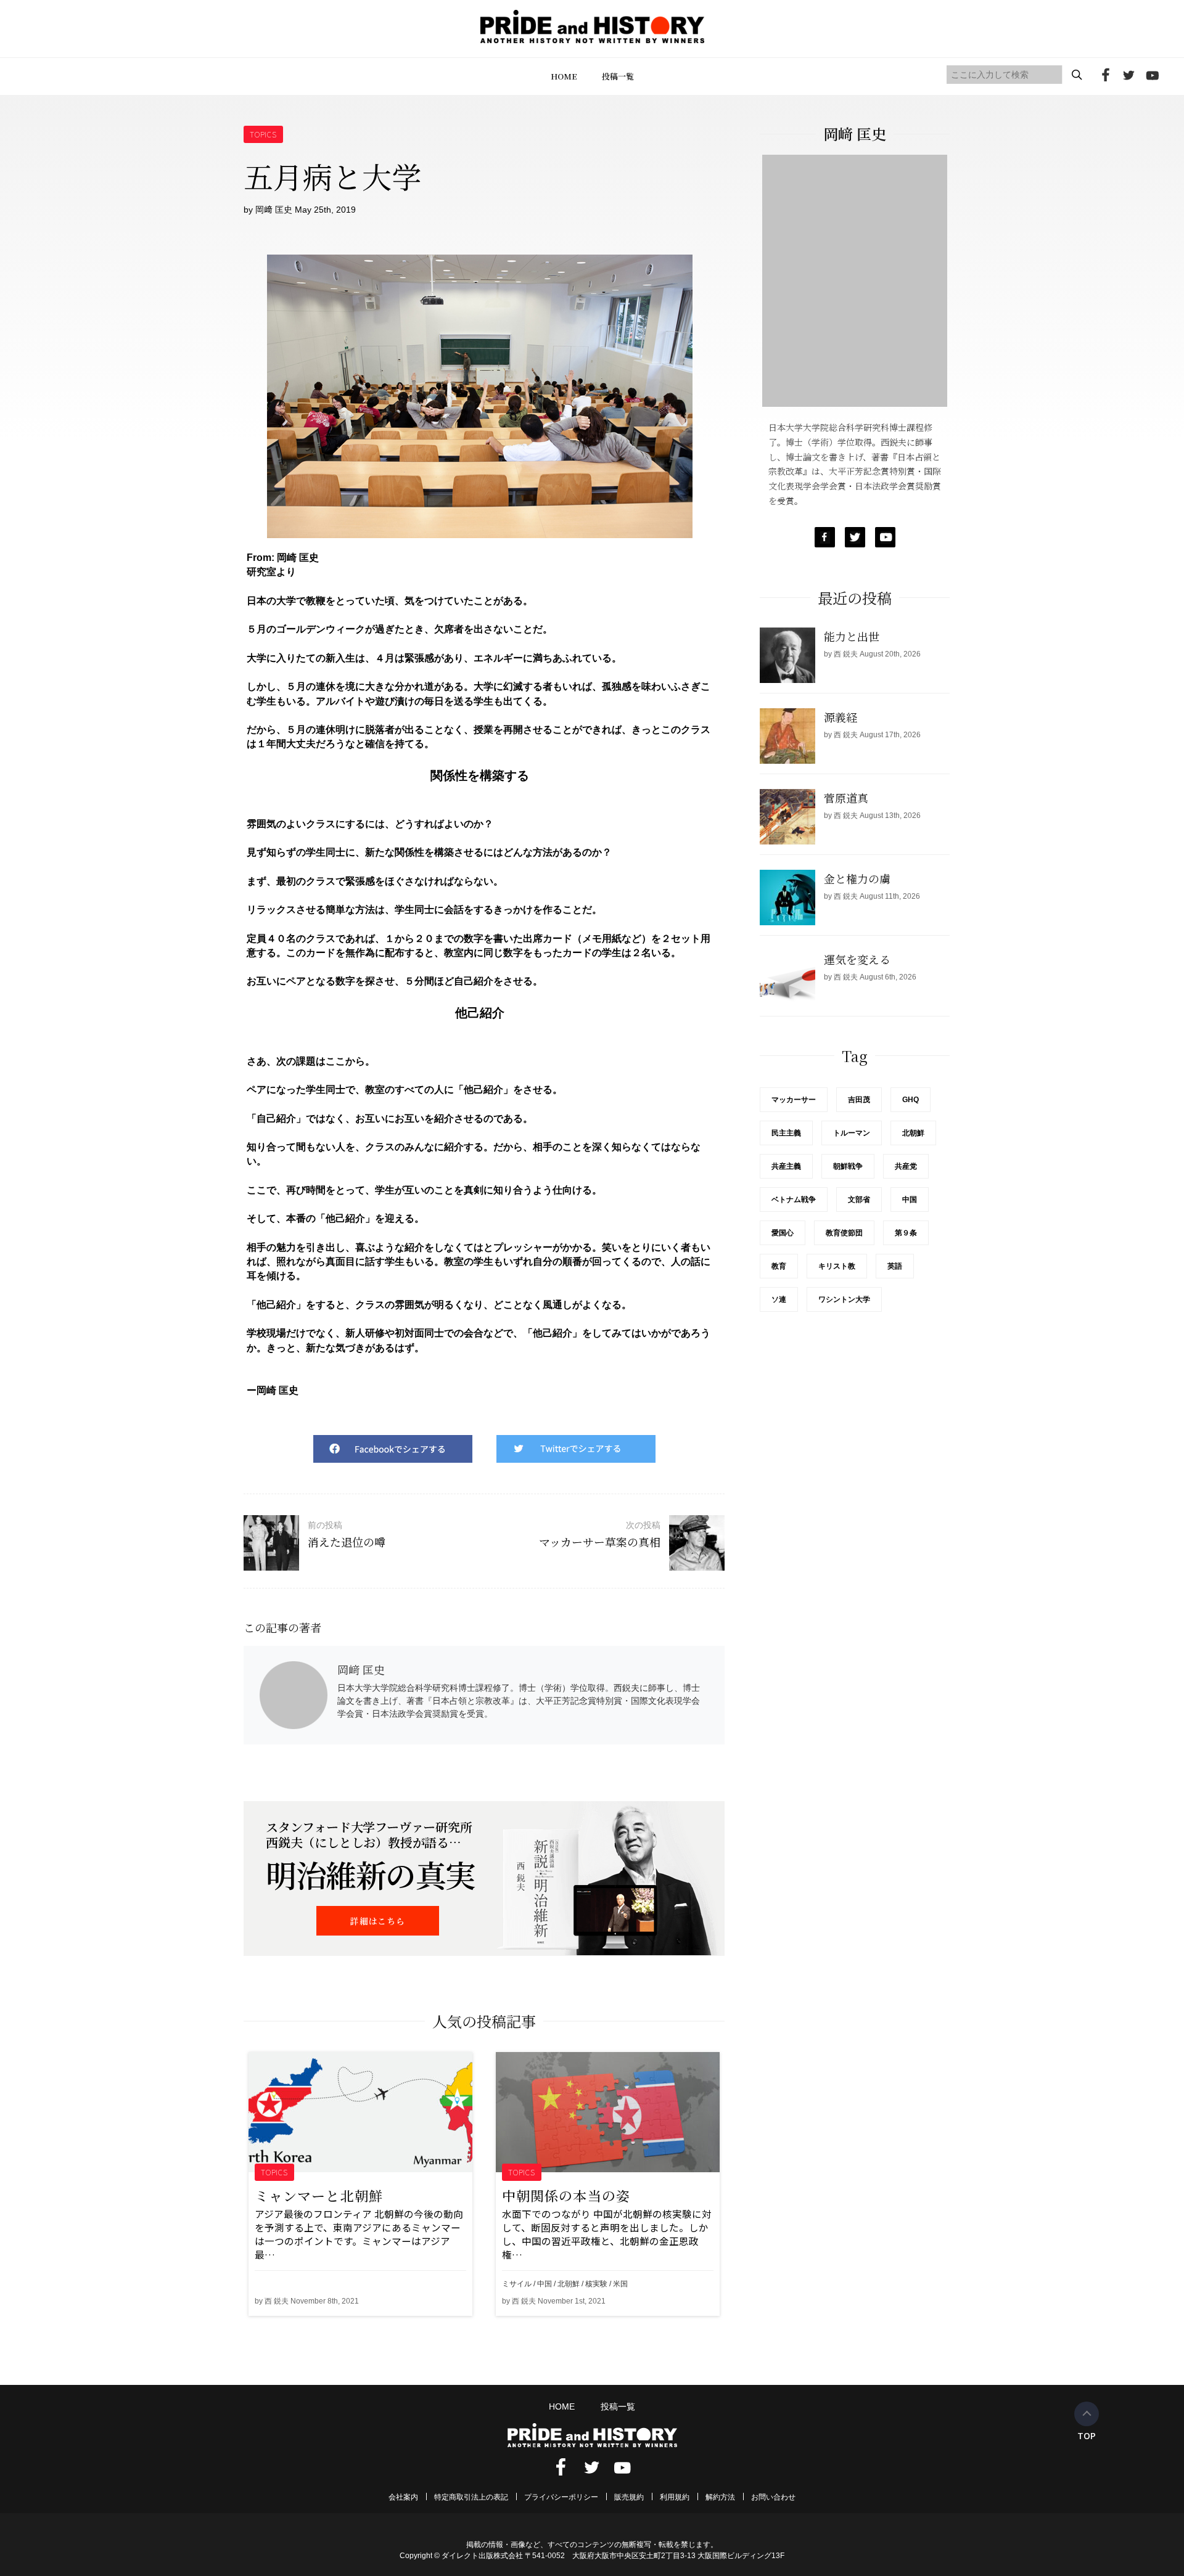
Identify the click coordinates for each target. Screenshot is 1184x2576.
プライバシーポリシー (561, 2497)
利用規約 (675, 2497)
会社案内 (403, 2497)
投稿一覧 (618, 76)
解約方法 (720, 2497)
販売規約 (629, 2497)
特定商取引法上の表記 (471, 2497)
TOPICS (264, 134)
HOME (564, 76)
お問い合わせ (773, 2497)
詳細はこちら (377, 1921)
